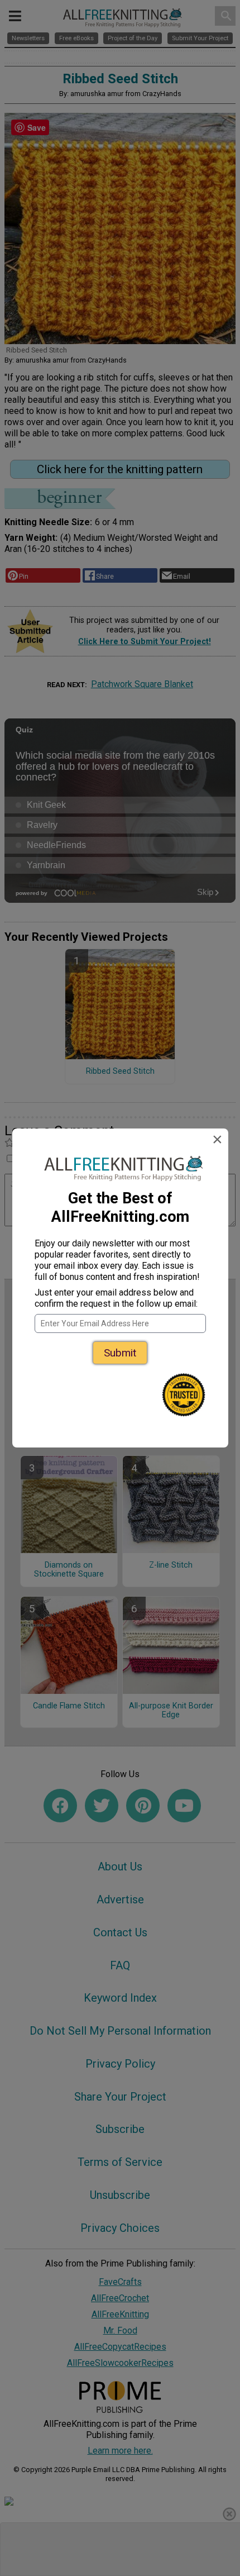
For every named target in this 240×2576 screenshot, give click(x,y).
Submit (120, 1353)
